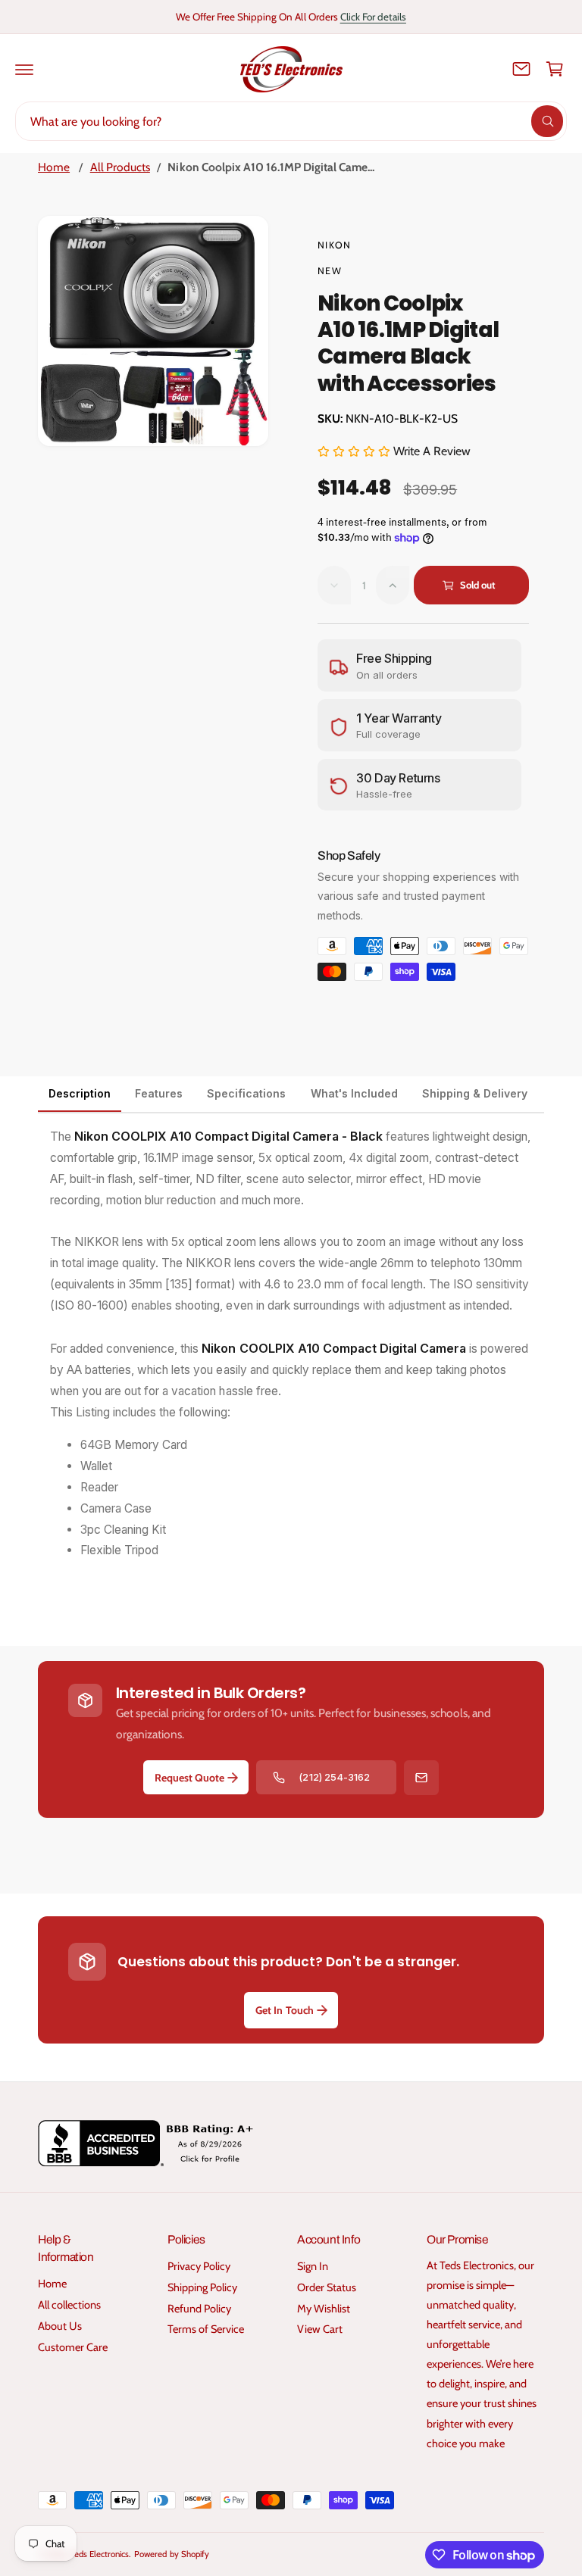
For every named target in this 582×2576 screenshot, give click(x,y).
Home (54, 167)
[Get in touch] (521, 69)
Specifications (246, 1093)
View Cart (320, 2329)
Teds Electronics (100, 2554)
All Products (120, 167)
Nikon (334, 245)
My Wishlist (324, 2309)
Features (159, 1093)
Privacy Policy (199, 2266)
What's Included (354, 1093)
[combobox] (291, 121)
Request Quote (189, 1778)
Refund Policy (199, 2309)
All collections (69, 2305)
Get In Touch (284, 2010)
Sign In (313, 2266)
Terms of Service (206, 2329)
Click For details (373, 17)
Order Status (327, 2287)
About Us (60, 2326)
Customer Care (73, 2347)
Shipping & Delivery (475, 1093)
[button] (24, 69)
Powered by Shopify (171, 2554)
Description (80, 1093)
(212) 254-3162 (334, 1777)
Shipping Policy (202, 2287)
